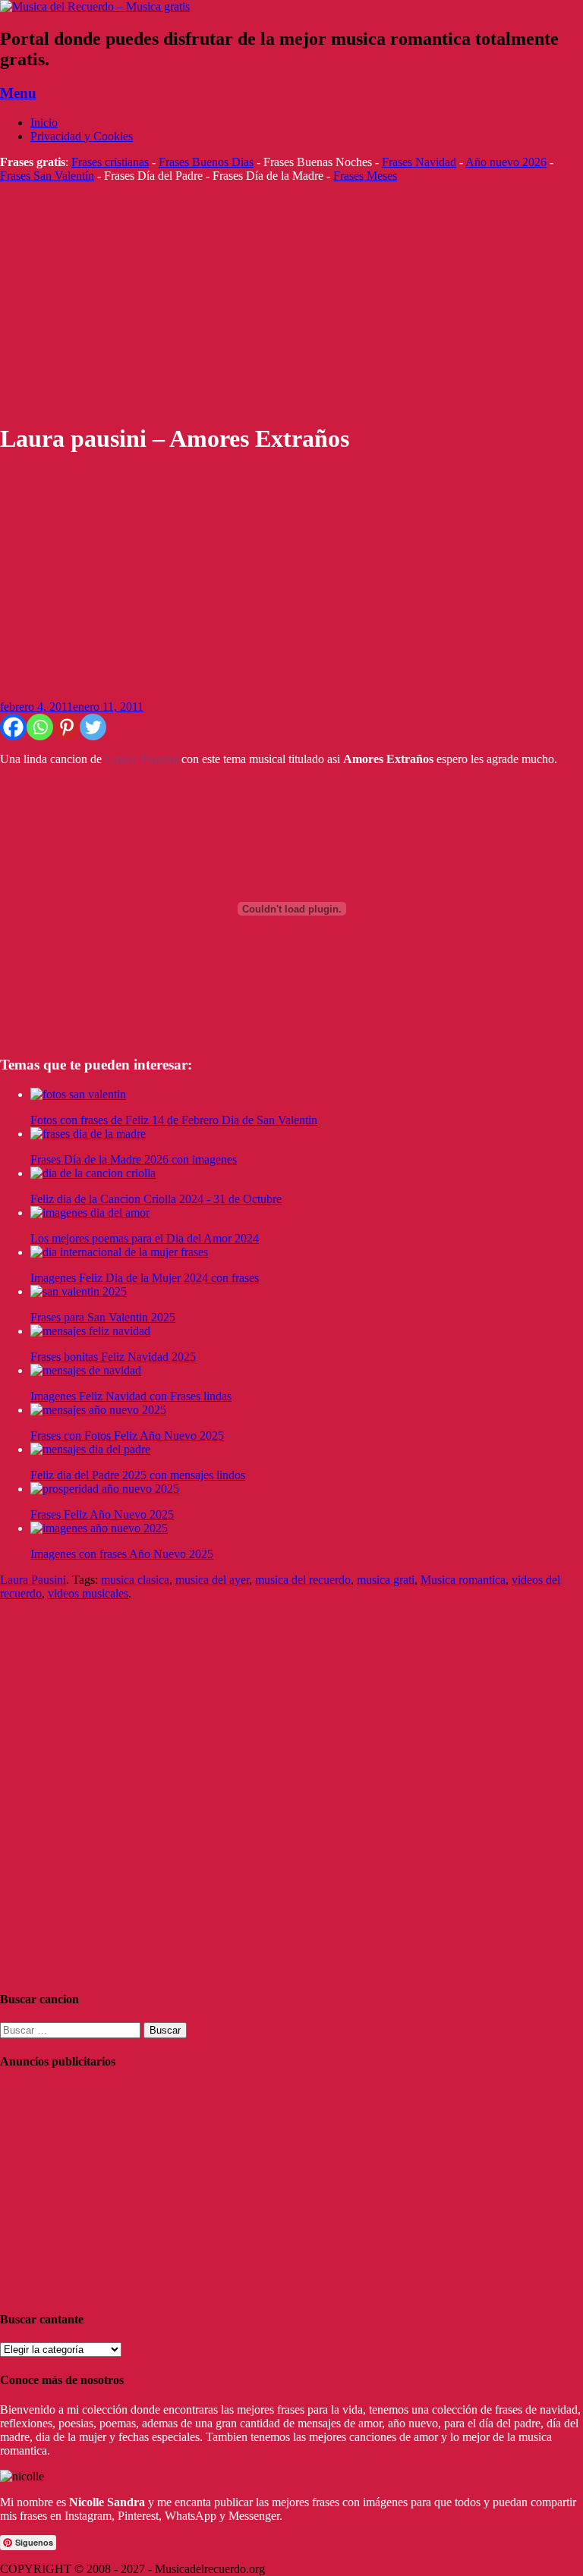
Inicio (44, 123)
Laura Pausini (33, 1580)
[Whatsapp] (40, 727)
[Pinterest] (66, 727)
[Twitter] (93, 727)
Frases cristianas (110, 162)
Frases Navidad (419, 162)
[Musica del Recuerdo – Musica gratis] (95, 6)
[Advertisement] (291, 303)
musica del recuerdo (303, 1580)
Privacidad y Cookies (82, 136)
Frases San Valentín (47, 176)
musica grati (386, 1580)
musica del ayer (212, 1580)
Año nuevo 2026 (506, 162)
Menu (18, 93)
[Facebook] (13, 727)
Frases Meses (365, 176)
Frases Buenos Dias (206, 162)
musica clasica (135, 1580)
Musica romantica (463, 1580)
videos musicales (88, 1593)
